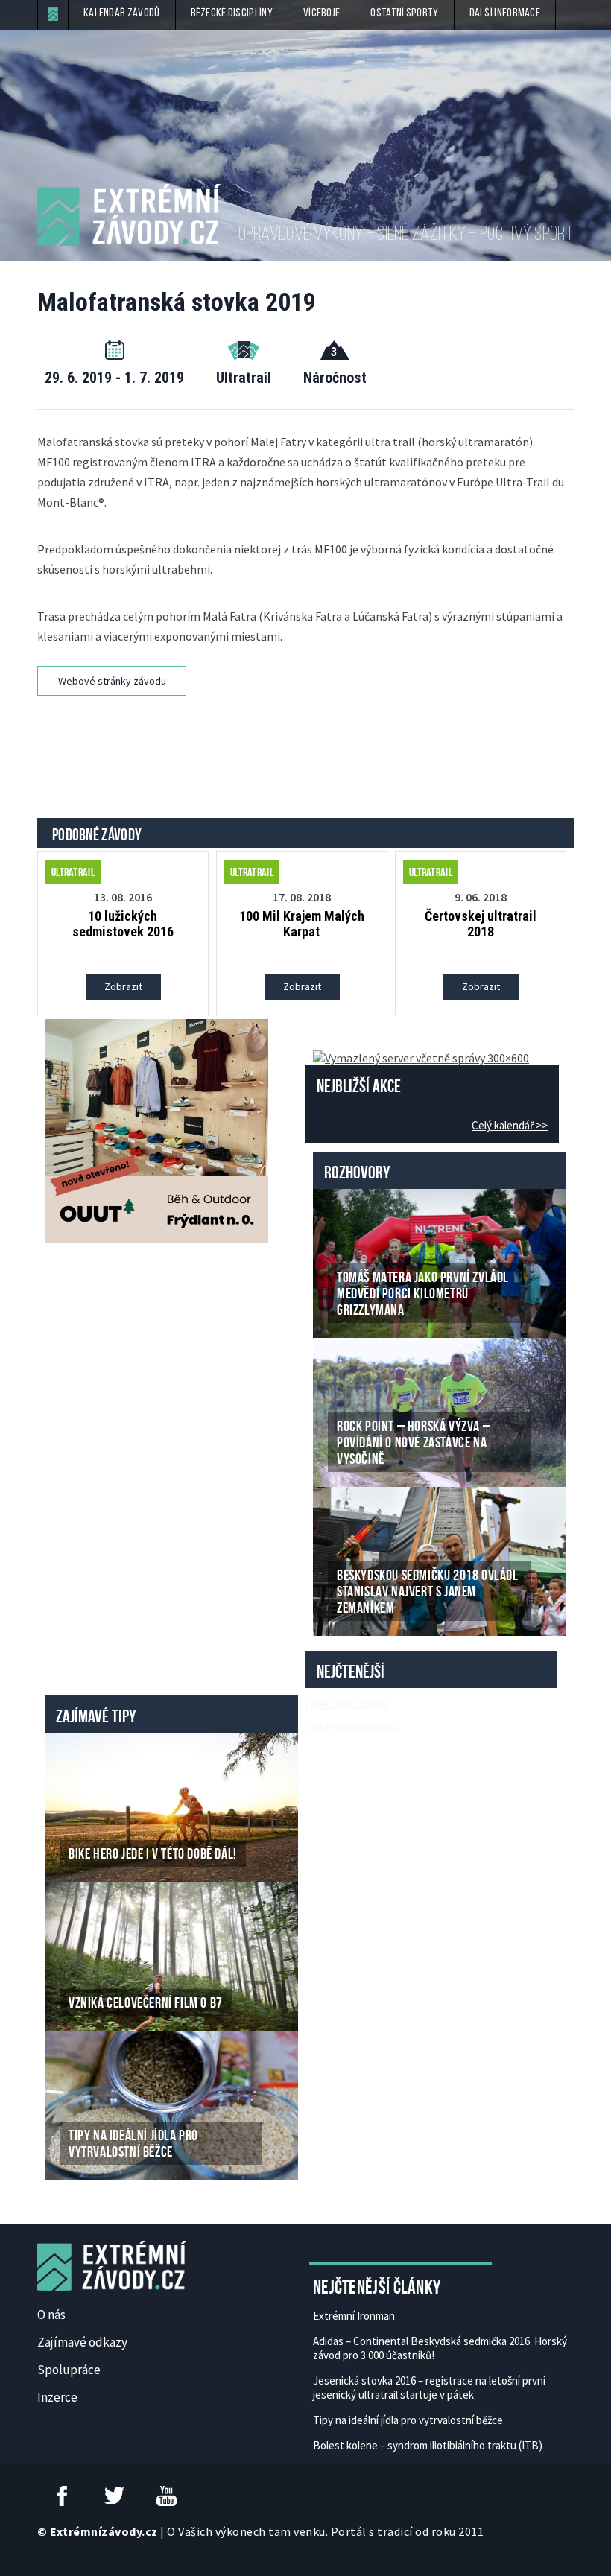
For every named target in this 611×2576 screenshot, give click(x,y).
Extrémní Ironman (354, 2316)
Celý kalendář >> (510, 1125)
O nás (51, 2315)
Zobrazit (123, 986)
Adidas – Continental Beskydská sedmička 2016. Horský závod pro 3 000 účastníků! (440, 2348)
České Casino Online (346, 1704)
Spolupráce (69, 2370)
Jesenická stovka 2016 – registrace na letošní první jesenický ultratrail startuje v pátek (429, 2388)
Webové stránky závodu (112, 681)
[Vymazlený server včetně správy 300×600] (421, 1056)
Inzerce (57, 2397)
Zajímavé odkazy (82, 2342)
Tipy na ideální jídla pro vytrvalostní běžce (408, 2420)
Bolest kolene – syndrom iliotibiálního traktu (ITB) (428, 2445)
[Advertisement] (308, 737)
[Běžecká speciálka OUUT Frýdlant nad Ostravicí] (156, 1129)
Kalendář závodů (122, 13)
